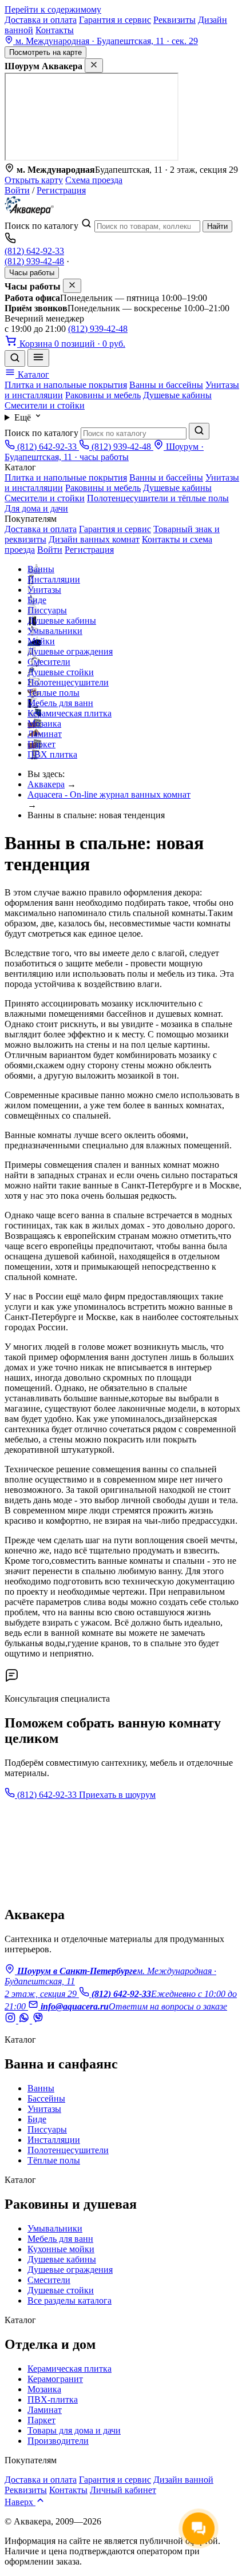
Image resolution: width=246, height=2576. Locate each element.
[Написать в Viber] (38, 2020)
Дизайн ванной (183, 2480)
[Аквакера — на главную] (29, 212)
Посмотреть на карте (45, 52)
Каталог (32, 374)
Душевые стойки (61, 672)
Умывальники (55, 631)
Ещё (24, 417)
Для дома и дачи (36, 508)
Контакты (55, 30)
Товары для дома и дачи (74, 2430)
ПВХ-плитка (53, 2399)
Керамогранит (55, 2379)
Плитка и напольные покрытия (66, 385)
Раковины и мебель (103, 395)
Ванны (41, 569)
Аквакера (46, 784)
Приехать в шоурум (117, 1795)
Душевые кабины (177, 395)
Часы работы (32, 273)
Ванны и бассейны (166, 385)
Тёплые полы (54, 2160)
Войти (17, 190)
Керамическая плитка (70, 713)
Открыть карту (34, 180)
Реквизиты (174, 20)
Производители (58, 2441)
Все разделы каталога (70, 2300)
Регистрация (61, 190)
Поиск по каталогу (41, 226)
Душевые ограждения (70, 651)
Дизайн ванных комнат (94, 539)
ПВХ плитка (52, 754)
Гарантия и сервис (115, 20)
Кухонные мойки (61, 2249)
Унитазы (44, 590)
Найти (217, 226)
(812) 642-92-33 (34, 251)
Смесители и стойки (45, 405)
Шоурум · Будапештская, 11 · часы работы (104, 452)
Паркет (41, 744)
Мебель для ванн (60, 703)
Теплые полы (53, 693)
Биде (37, 600)
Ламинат (45, 734)
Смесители (49, 662)
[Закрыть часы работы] (72, 286)
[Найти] (199, 431)
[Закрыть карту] (94, 66)
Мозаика (44, 724)
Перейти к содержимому (53, 9)
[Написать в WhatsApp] (25, 2020)
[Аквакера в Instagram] (11, 2020)
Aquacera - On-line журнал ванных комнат (109, 794)
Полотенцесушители (68, 682)
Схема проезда (94, 180)
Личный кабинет (123, 2490)
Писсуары (47, 610)
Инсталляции (54, 579)
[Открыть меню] (38, 358)
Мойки (41, 641)
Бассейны (46, 2099)
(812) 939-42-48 (34, 261)
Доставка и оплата (41, 20)
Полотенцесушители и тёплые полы (158, 498)
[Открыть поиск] (15, 358)
